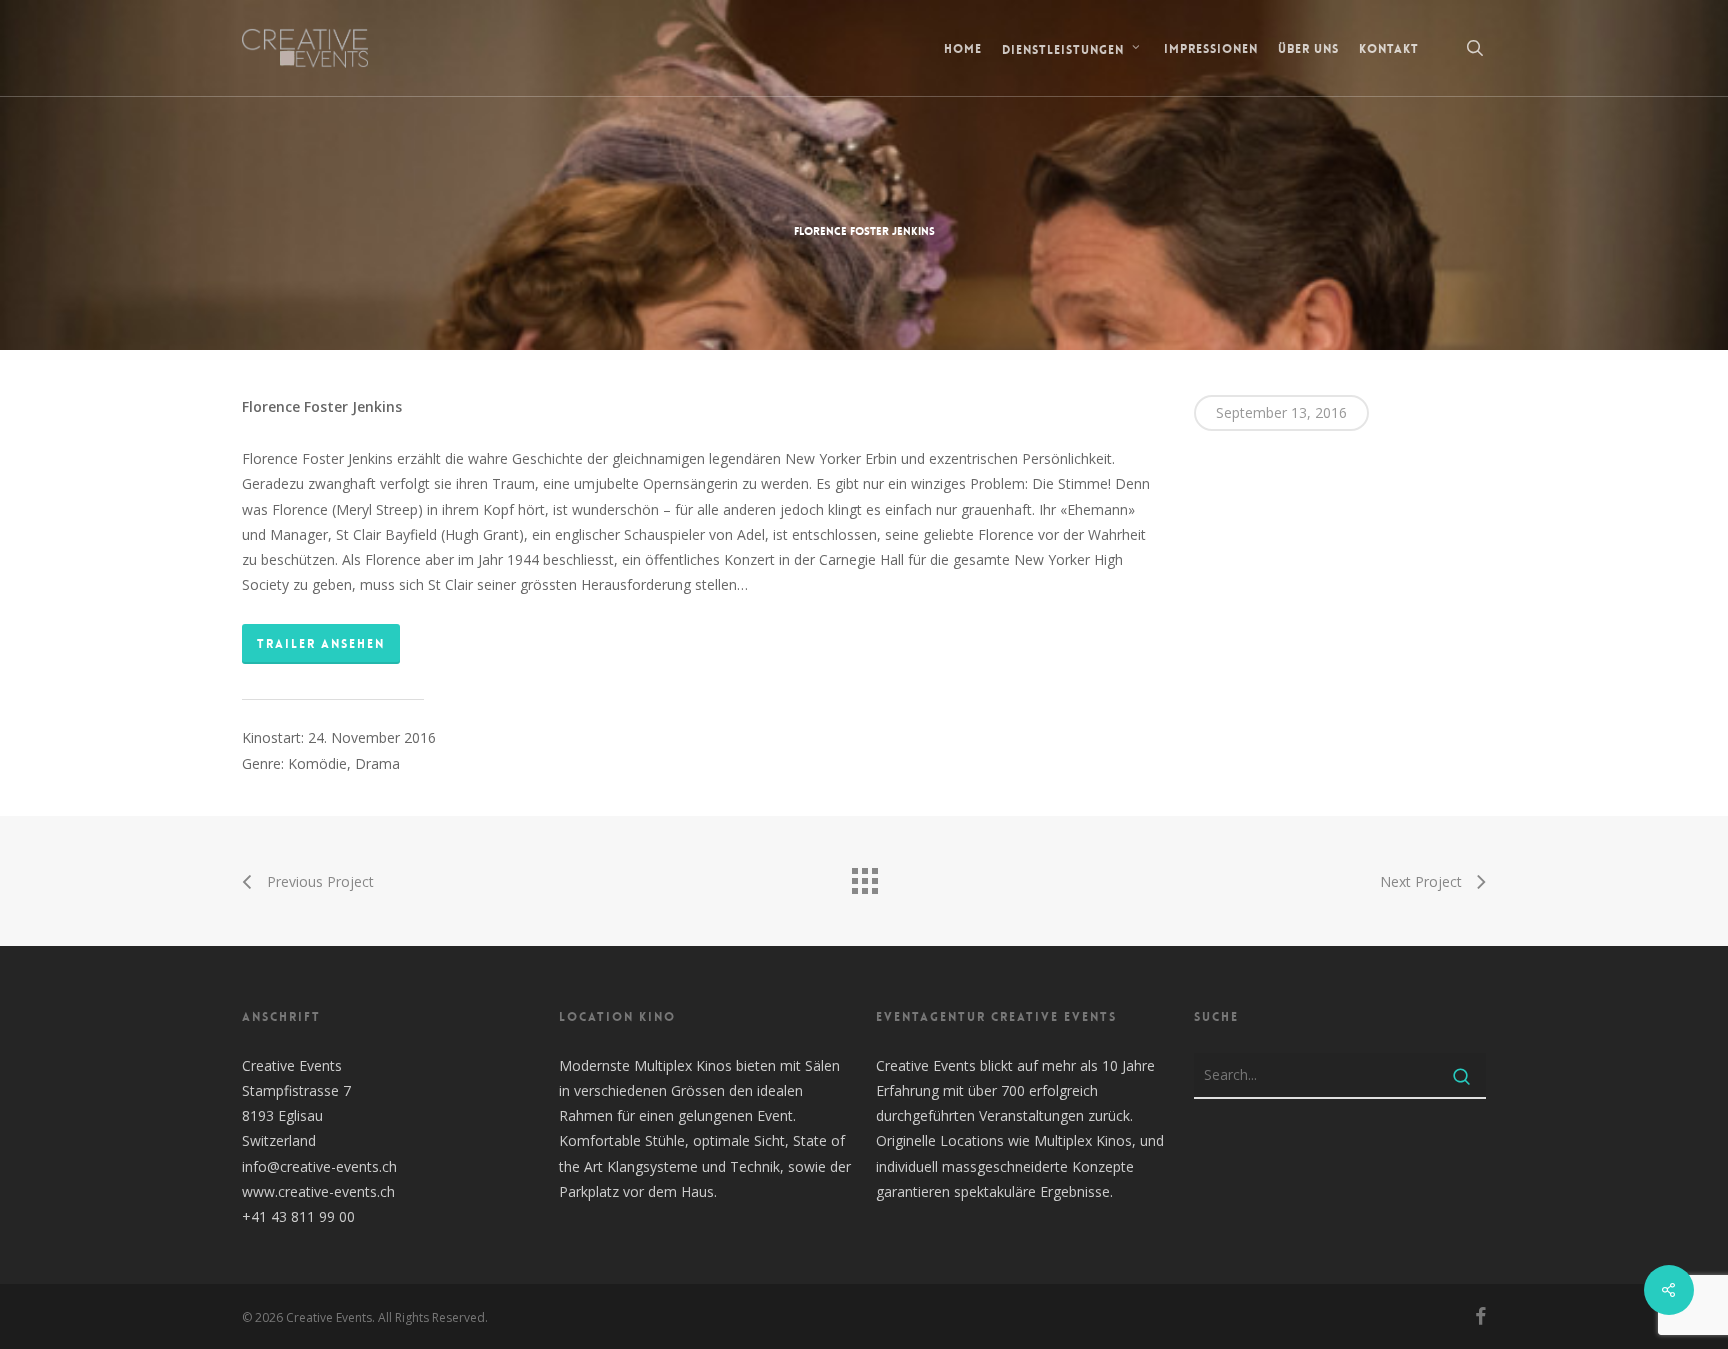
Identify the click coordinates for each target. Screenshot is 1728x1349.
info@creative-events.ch (319, 1166)
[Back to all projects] (864, 876)
